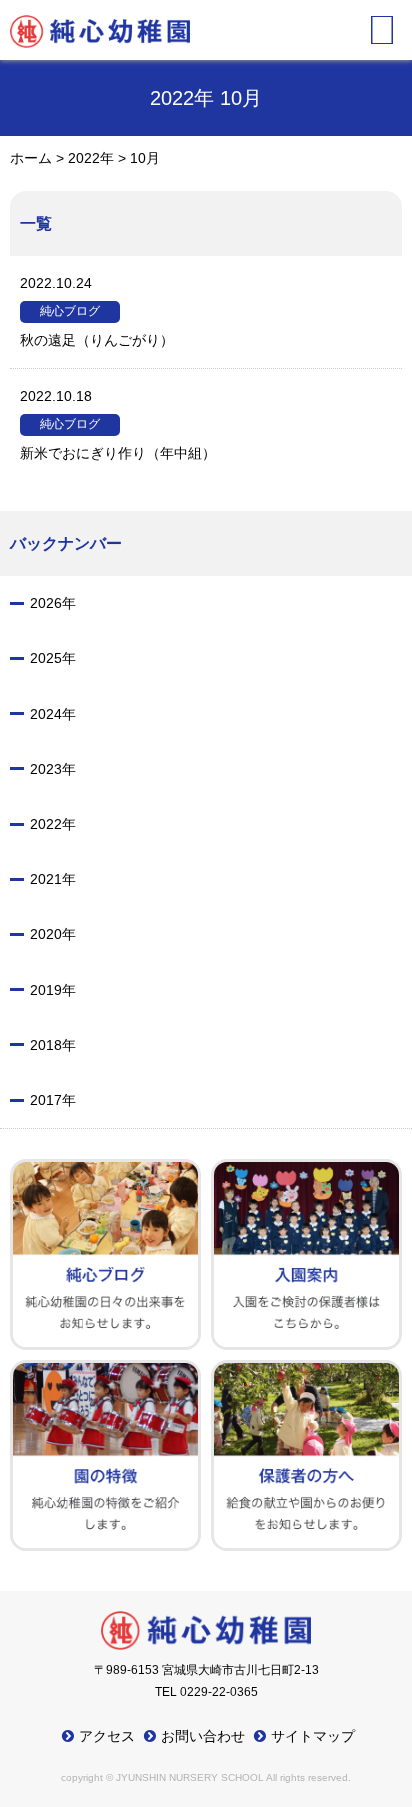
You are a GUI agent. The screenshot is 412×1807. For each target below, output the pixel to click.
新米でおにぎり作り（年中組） (118, 424)
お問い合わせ (203, 1736)
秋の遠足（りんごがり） (97, 311)
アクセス (107, 1736)
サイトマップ (313, 1736)
